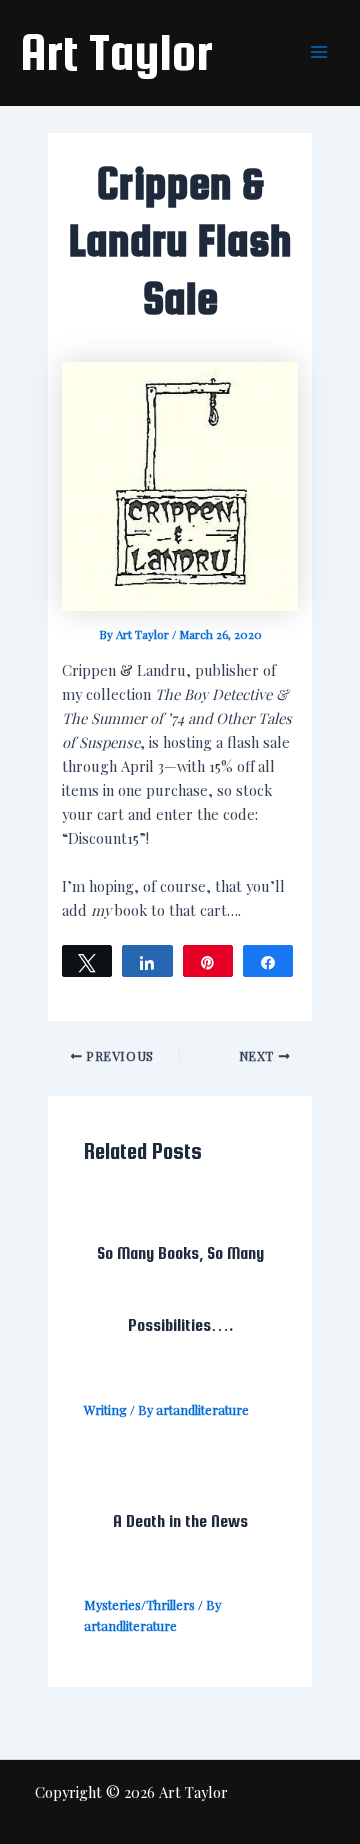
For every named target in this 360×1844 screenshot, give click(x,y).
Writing (105, 1409)
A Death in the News (180, 1521)
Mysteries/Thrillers (139, 1604)
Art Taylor (116, 52)
